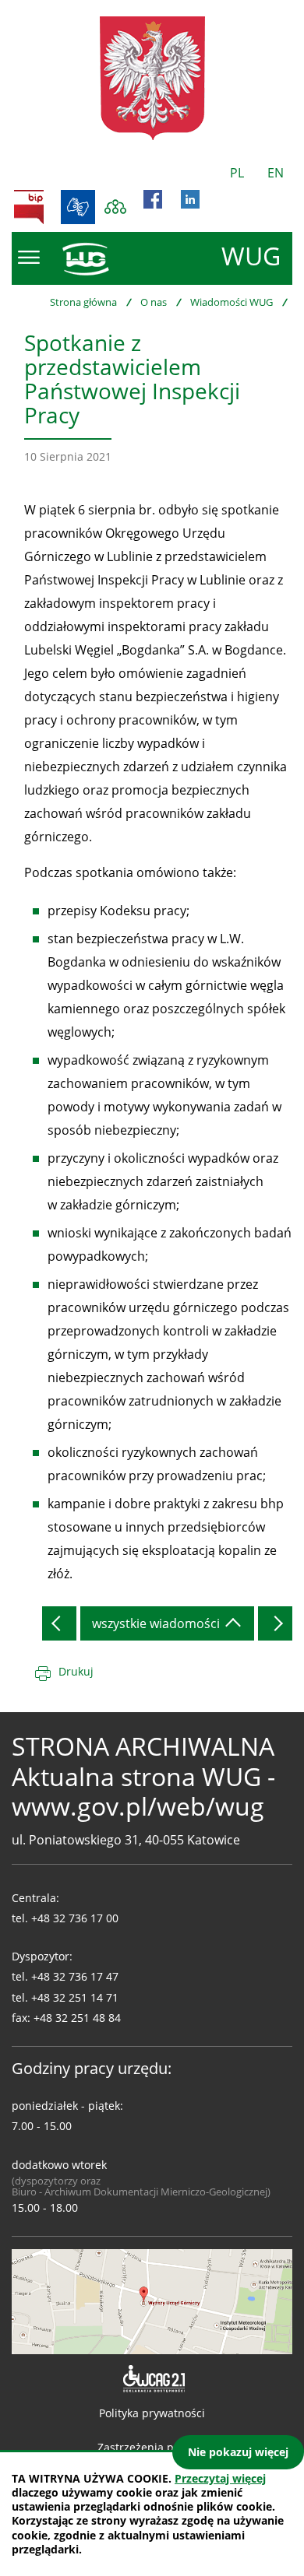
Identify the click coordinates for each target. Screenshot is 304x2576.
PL (237, 173)
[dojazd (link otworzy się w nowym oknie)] (152, 2301)
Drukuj (76, 1671)
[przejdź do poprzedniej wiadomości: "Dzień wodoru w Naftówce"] (59, 1623)
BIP (29, 207)
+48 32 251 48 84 (77, 2018)
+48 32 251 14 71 (75, 1997)
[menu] (29, 258)
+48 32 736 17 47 (75, 1976)
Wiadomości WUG (232, 302)
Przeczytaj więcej (220, 2478)
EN (276, 173)
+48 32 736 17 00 (75, 1918)
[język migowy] (78, 207)
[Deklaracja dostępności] (152, 2379)
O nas (154, 302)
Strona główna (83, 302)
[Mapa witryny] (115, 207)
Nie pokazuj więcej (238, 2452)
